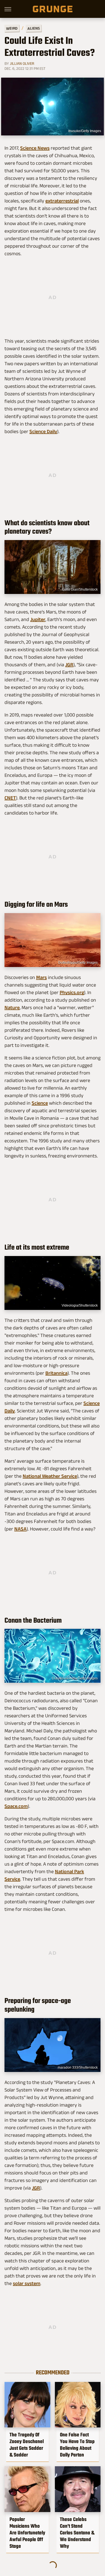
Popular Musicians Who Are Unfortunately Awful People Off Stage (27, 2533)
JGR (69, 665)
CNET (10, 798)
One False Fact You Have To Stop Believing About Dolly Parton (77, 2445)
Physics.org (72, 992)
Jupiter (38, 619)
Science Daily (43, 431)
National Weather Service (50, 1476)
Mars (41, 977)
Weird (12, 28)
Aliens (34, 28)
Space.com (16, 1806)
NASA (20, 1529)
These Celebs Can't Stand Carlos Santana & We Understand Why (77, 2533)
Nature (12, 1008)
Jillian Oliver (22, 63)
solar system (27, 2283)
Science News (35, 148)
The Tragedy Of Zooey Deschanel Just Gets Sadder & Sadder (27, 2445)
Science (40, 1103)
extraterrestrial (62, 201)
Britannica (56, 1373)
